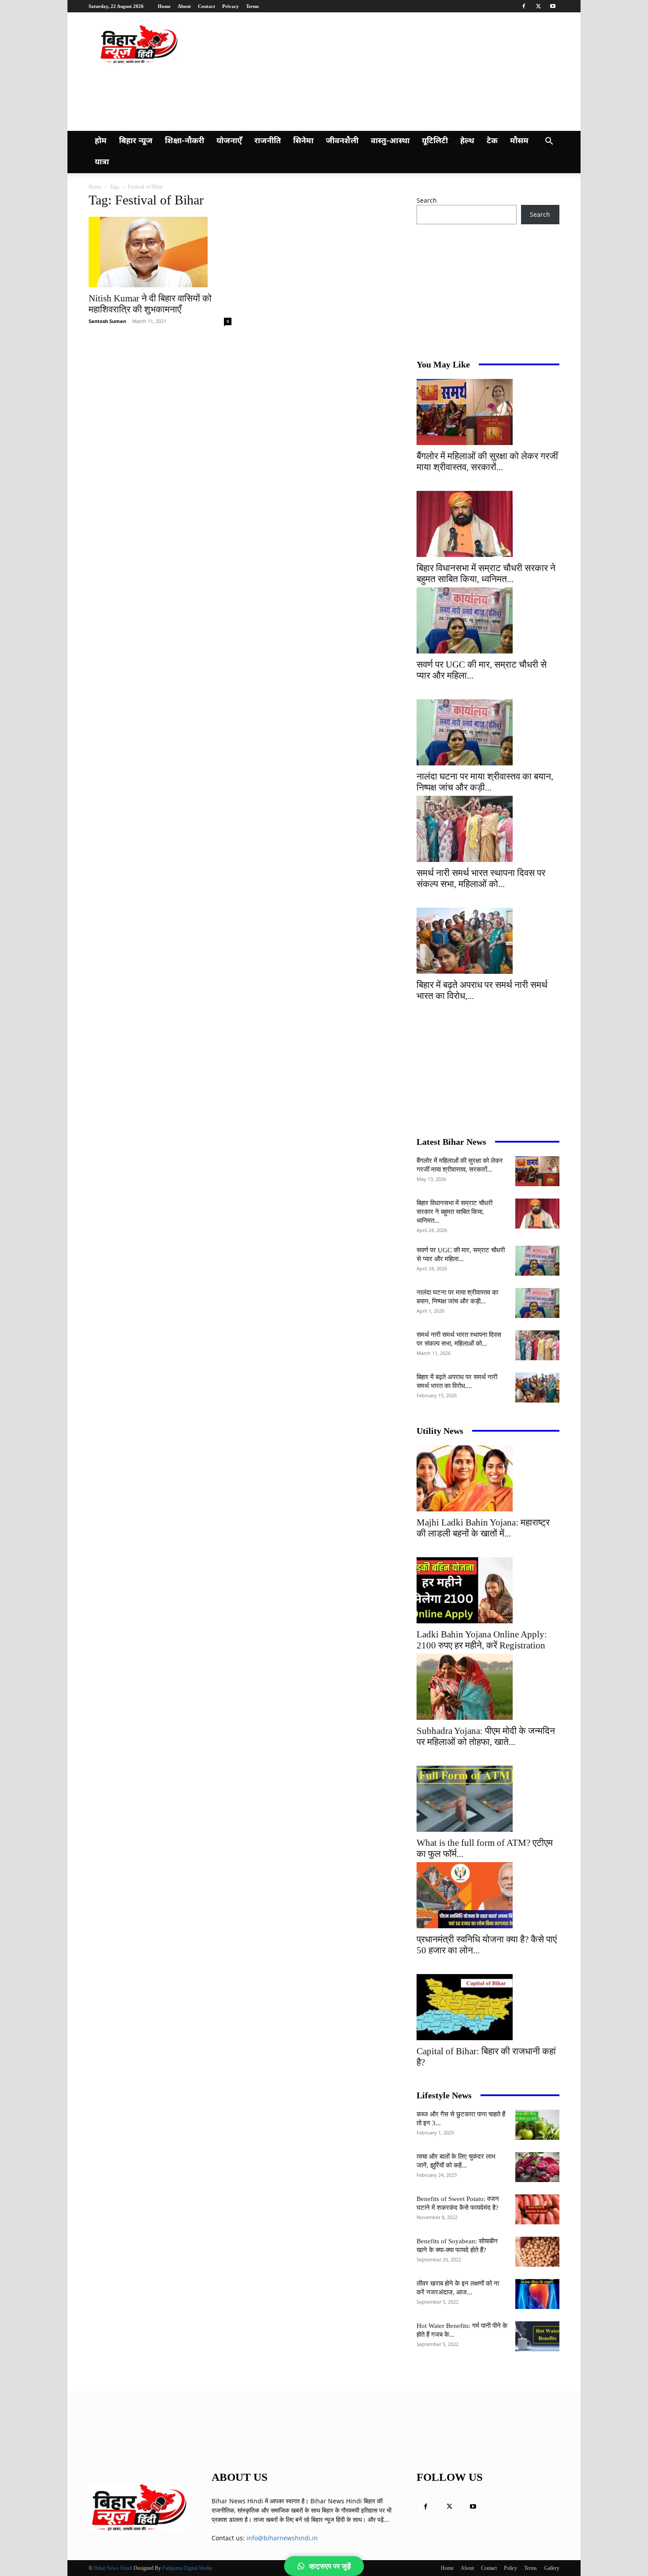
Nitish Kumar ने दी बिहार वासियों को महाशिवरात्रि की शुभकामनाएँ (150, 304)
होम (101, 141)
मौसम (519, 141)
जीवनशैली (342, 141)
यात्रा (102, 162)
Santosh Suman (107, 321)
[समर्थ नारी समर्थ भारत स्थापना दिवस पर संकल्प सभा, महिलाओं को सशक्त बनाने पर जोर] (488, 829)
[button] (549, 142)
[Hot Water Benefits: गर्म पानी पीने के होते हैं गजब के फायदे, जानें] (537, 2337)
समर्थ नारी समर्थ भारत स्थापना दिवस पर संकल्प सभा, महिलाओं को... (481, 878)
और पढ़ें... (378, 2519)
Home (164, 6)
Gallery (552, 2568)
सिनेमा (303, 141)
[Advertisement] (260, 97)
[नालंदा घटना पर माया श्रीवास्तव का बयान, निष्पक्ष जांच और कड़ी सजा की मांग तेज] (488, 732)
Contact (207, 6)
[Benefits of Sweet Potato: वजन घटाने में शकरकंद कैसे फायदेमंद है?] (537, 2210)
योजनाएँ (229, 141)
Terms (252, 6)
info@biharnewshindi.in (282, 2538)
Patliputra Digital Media (187, 2568)
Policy (510, 2568)
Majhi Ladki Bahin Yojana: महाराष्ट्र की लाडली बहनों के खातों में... (483, 1528)
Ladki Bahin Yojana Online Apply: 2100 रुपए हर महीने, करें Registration (482, 1640)
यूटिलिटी (435, 141)
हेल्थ (467, 141)
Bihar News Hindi (113, 2568)
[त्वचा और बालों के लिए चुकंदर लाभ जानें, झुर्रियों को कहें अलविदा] (537, 2167)
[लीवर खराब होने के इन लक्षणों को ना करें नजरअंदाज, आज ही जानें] (537, 2294)
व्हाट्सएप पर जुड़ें (330, 2566)
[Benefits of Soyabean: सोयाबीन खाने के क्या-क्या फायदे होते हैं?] (537, 2252)
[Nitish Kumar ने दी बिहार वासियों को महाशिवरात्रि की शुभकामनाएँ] (160, 252)
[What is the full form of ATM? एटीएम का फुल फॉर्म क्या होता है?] (488, 1799)
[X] (538, 6)
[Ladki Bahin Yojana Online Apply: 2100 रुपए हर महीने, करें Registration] (488, 1590)
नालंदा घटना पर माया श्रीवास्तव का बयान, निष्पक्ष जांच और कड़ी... (485, 782)
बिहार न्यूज (136, 141)
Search (427, 200)
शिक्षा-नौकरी (184, 141)
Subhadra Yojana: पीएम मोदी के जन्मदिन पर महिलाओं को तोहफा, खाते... (486, 1736)
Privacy (231, 6)
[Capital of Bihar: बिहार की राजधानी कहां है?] (488, 2007)
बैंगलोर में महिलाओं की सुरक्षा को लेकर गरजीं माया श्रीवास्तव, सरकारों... (487, 462)
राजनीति (268, 141)
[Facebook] (524, 6)
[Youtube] (553, 6)
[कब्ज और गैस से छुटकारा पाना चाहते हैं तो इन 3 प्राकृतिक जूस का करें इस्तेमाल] (537, 2125)
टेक (492, 141)
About (184, 6)
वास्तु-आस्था (390, 141)
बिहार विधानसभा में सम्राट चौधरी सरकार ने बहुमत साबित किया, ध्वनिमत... (486, 573)
